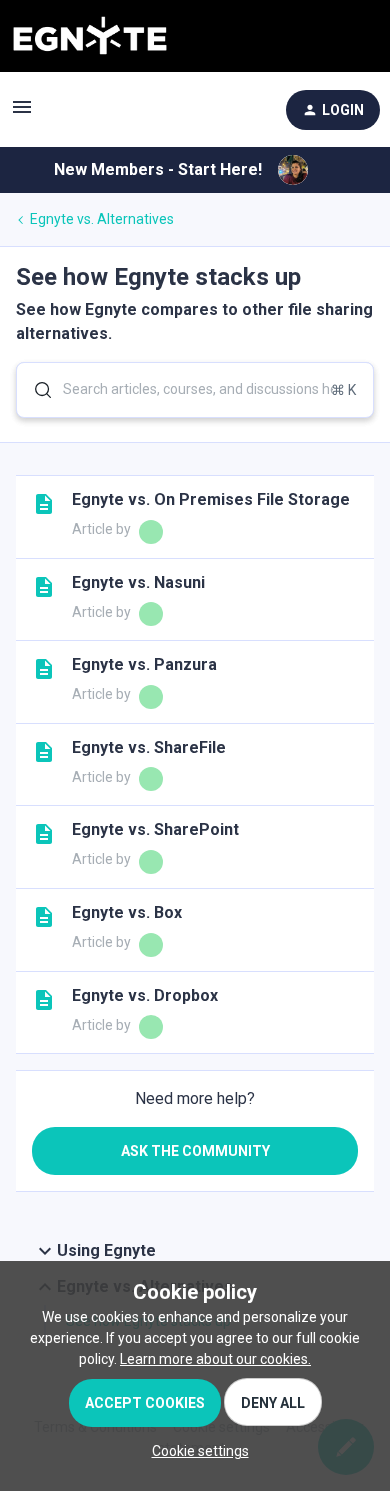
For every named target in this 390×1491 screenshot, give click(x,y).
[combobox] (195, 390)
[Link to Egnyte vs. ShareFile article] (44, 752)
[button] (195, 1451)
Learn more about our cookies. (215, 1359)
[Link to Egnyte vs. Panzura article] (44, 669)
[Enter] (35, 390)
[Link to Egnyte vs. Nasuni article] (44, 587)
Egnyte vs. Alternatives (102, 219)
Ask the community (195, 1151)
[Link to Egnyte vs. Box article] (44, 917)
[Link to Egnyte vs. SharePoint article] (44, 834)
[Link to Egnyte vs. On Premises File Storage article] (44, 504)
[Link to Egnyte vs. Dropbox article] (44, 1000)
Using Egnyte (106, 1250)
